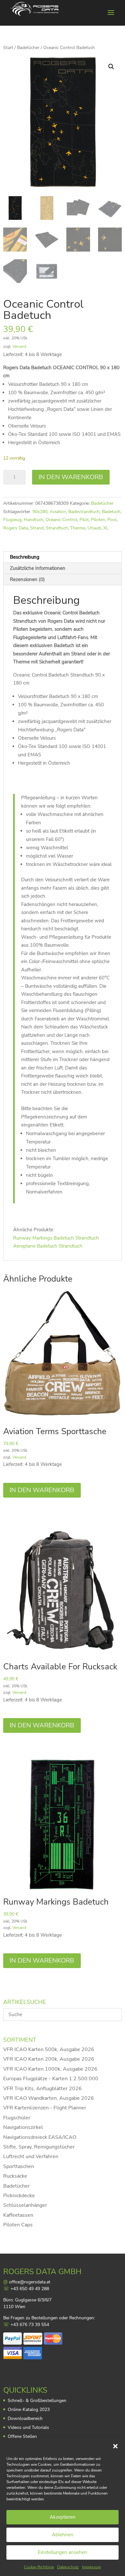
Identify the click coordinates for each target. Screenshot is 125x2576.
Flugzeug (12, 520)
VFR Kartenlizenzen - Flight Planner (45, 2108)
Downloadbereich (25, 2418)
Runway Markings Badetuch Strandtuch (56, 1238)
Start (8, 48)
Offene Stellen (22, 2436)
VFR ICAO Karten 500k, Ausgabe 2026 (49, 2049)
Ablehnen (63, 2535)
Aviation (58, 512)
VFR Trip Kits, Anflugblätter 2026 (42, 2089)
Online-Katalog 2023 (29, 2410)
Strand (37, 528)
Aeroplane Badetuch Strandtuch (48, 1246)
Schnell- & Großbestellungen (37, 2401)
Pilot (84, 520)
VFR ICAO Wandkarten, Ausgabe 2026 (49, 2098)
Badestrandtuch (84, 512)
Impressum (92, 2567)
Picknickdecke (19, 2196)
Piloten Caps (18, 2225)
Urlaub (94, 528)
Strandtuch (57, 528)
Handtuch (33, 520)
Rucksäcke (15, 2176)
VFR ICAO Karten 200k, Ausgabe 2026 (49, 2059)
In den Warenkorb (71, 477)
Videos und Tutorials (28, 2427)
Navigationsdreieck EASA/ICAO (40, 2137)
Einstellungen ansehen (63, 2552)
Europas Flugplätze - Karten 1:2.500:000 (51, 2079)
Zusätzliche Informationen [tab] (38, 568)
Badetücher (28, 48)
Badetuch (111, 512)
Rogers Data (16, 528)
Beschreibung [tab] (25, 557)
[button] (115, 2446)
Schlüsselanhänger (25, 2205)
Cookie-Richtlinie (39, 2567)
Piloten (98, 520)
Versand (19, 346)
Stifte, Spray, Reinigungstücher (39, 2147)
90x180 (40, 512)
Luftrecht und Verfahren (31, 2156)
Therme (78, 528)
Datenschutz (68, 2567)
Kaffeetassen (18, 2215)
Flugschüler (17, 2118)
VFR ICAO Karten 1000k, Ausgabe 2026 (50, 2069)
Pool (112, 520)
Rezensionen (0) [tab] (27, 579)
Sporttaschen (19, 2166)
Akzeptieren (63, 2517)
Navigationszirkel (23, 2127)
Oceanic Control (61, 520)
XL (106, 528)
